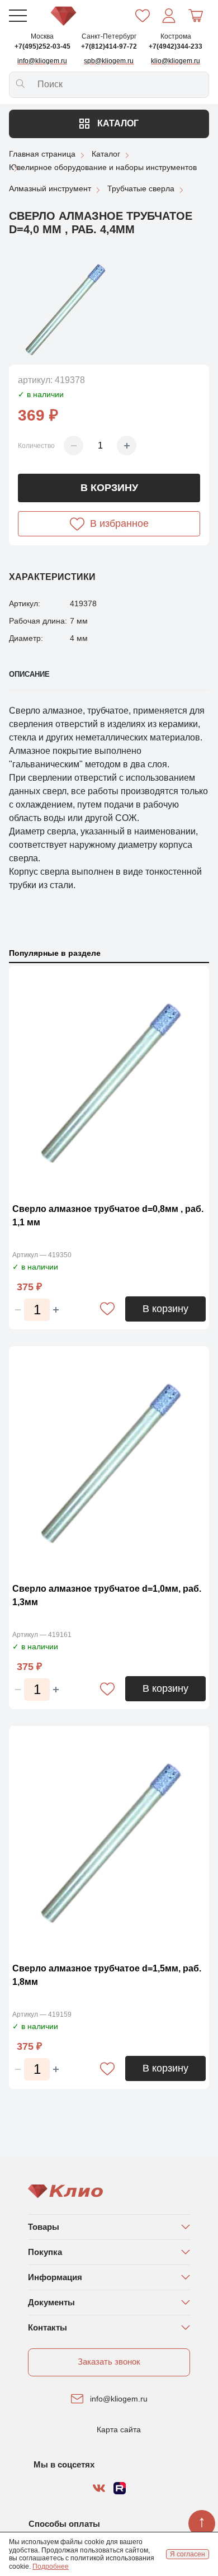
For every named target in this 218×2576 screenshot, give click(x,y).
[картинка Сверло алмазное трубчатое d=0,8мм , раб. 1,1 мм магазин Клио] (109, 1081)
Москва (42, 36)
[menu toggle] (18, 16)
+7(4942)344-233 (176, 46)
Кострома (176, 36)
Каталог (117, 123)
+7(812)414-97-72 (109, 46)
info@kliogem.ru (119, 2399)
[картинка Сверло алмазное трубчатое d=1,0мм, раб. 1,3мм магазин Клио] (109, 1462)
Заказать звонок (109, 2362)
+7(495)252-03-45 (42, 46)
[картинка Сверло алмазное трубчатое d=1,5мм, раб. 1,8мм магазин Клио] (109, 1841)
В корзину (109, 488)
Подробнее (51, 2566)
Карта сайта (119, 2429)
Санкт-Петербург (109, 36)
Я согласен (188, 2554)
